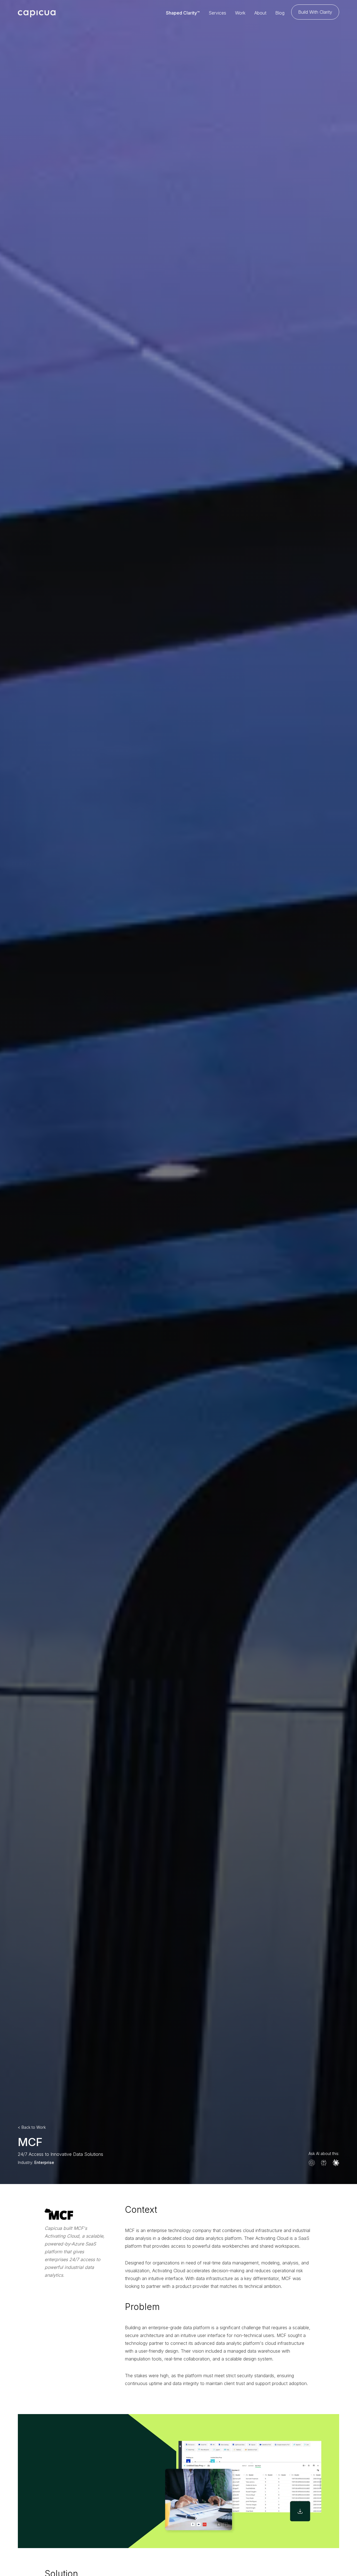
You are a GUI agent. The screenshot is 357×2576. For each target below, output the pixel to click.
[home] (37, 13)
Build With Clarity (315, 12)
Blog (280, 13)
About (260, 13)
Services (217, 13)
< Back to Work (32, 2127)
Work (240, 13)
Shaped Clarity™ (183, 13)
